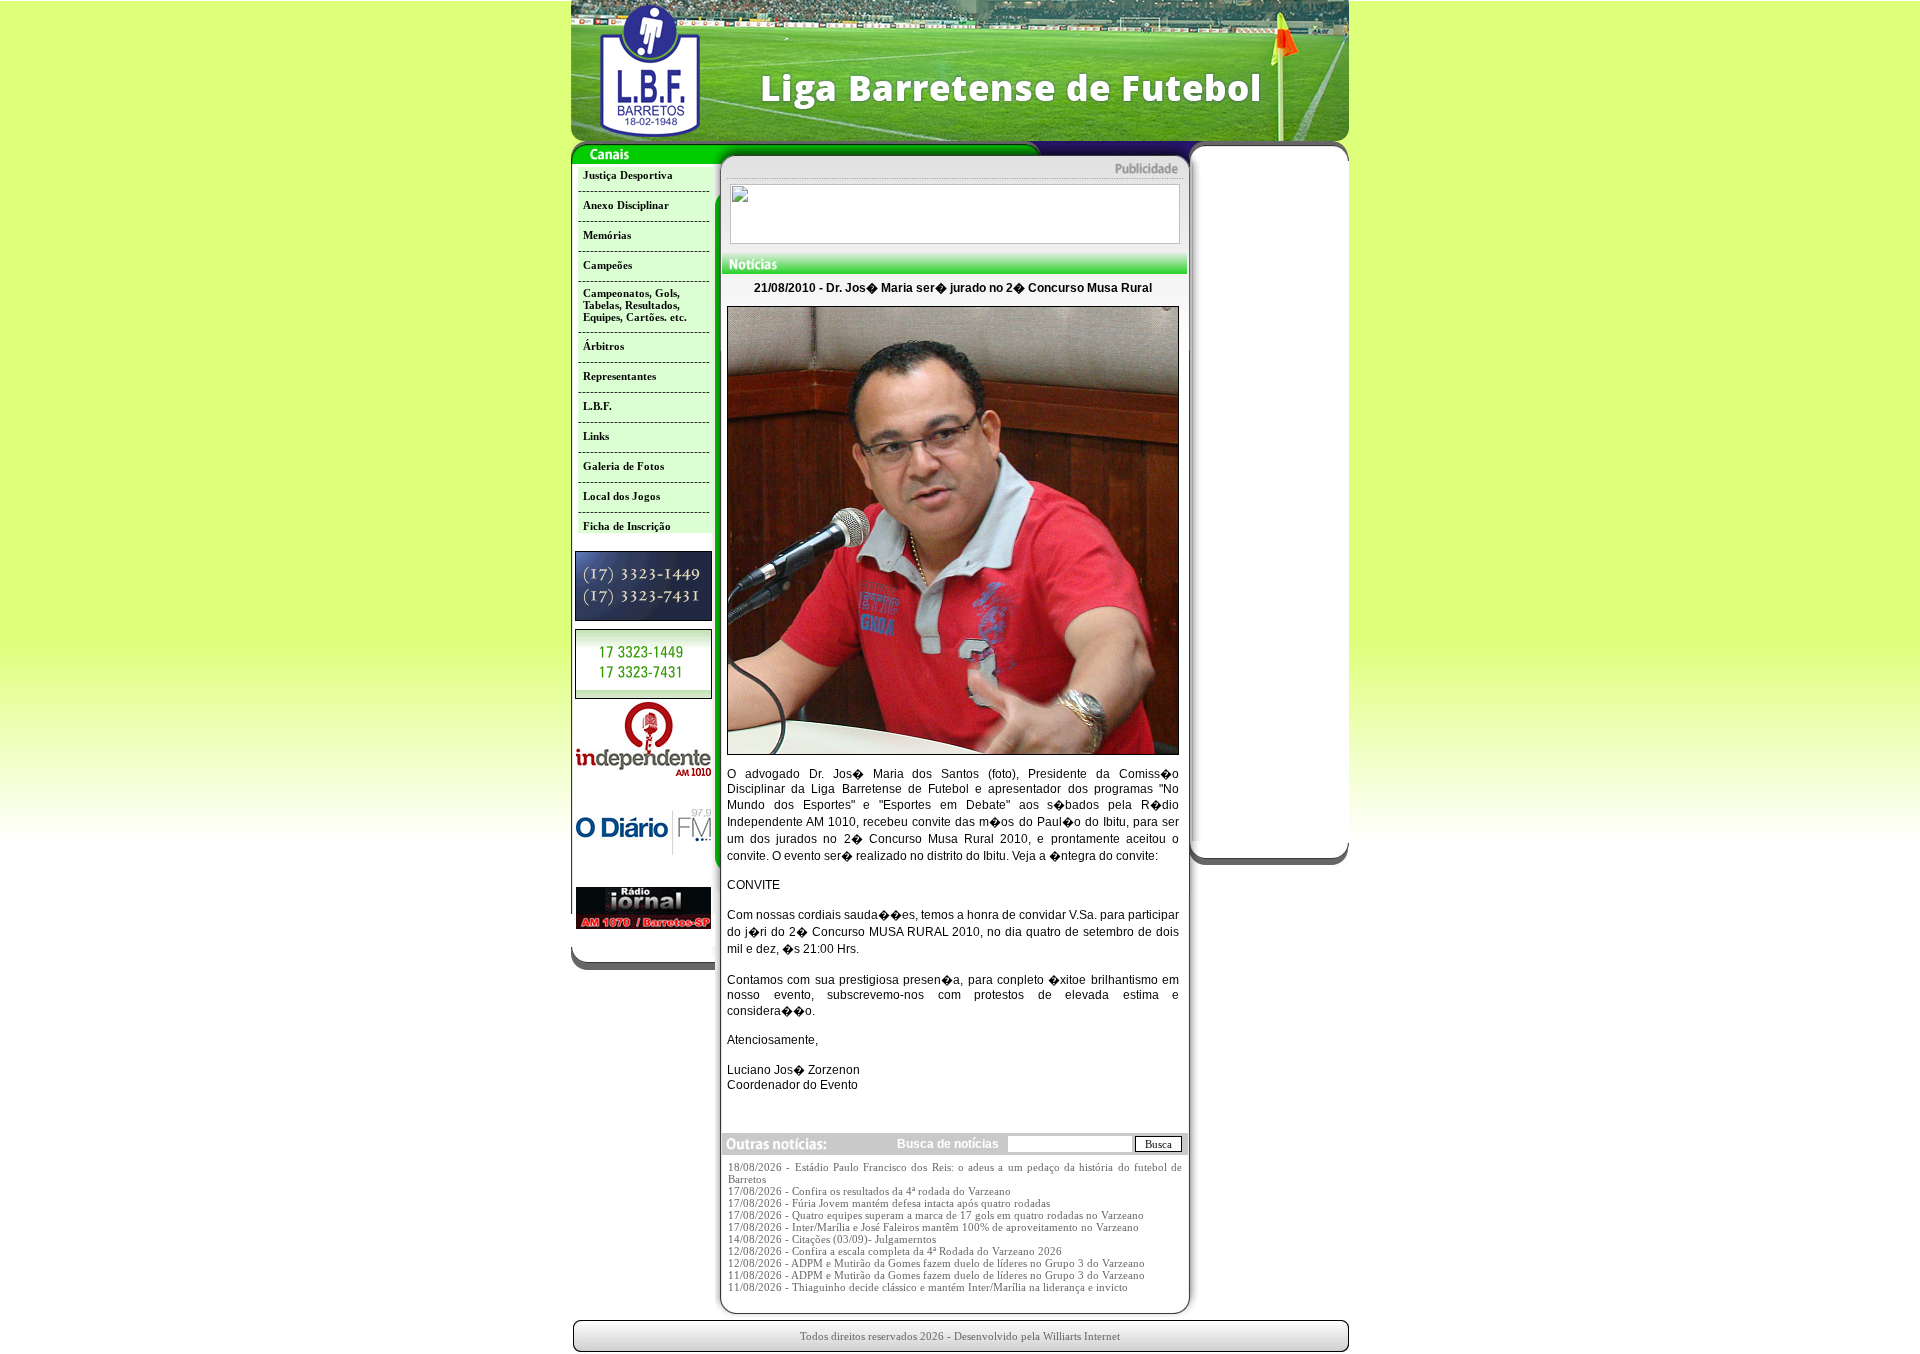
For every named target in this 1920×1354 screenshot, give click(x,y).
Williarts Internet (1081, 1336)
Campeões (607, 265)
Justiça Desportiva (628, 175)
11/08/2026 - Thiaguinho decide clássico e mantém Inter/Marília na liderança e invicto (928, 1287)
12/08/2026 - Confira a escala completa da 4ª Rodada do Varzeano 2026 (895, 1251)
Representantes (619, 376)
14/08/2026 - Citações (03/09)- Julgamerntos (832, 1239)
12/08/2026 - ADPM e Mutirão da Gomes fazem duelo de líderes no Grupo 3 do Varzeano (936, 1263)
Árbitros (603, 346)
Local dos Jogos (621, 496)
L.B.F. (597, 406)
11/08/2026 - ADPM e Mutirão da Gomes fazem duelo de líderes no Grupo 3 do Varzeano (936, 1275)
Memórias (607, 235)
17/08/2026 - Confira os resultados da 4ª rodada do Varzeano (869, 1191)
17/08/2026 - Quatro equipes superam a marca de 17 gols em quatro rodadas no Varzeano (936, 1215)
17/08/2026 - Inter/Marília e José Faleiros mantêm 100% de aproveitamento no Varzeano (933, 1227)
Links (596, 436)
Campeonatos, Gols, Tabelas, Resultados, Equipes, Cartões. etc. (635, 305)
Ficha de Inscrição (627, 526)
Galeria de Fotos (623, 466)
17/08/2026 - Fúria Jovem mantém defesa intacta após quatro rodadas (889, 1203)
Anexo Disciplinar (626, 205)
